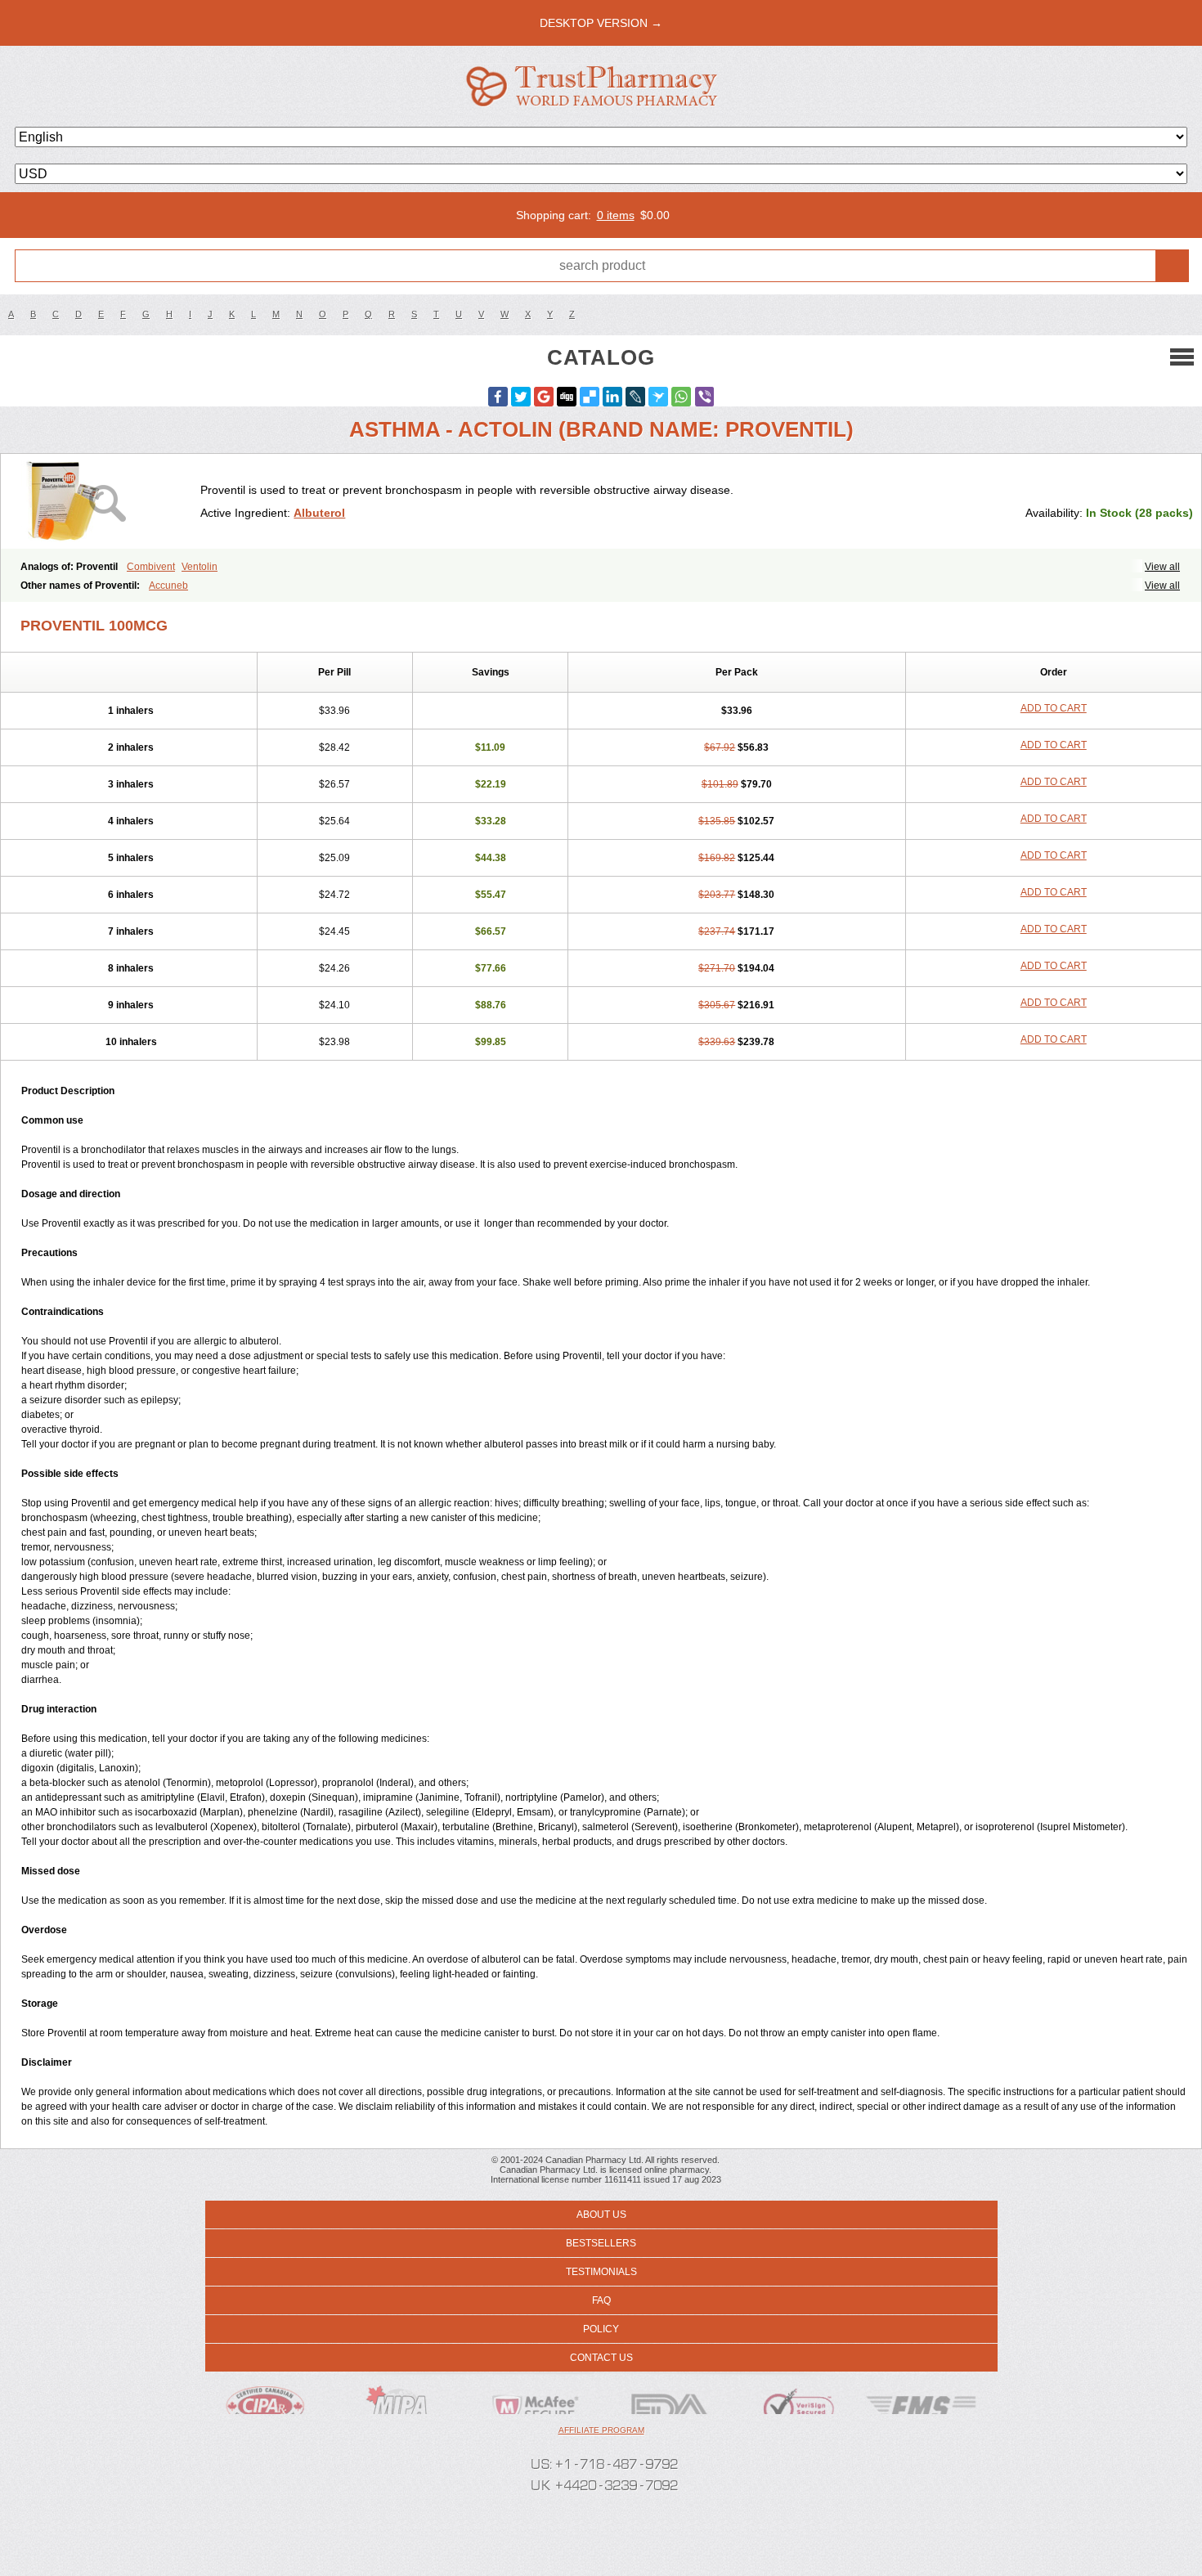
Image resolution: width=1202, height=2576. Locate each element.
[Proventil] (107, 501)
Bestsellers (601, 2243)
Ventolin (200, 567)
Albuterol (319, 513)
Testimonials (601, 2272)
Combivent (151, 567)
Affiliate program (601, 2430)
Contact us (601, 2358)
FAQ (601, 2300)
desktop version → (601, 23)
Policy (601, 2329)
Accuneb (168, 586)
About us (601, 2215)
